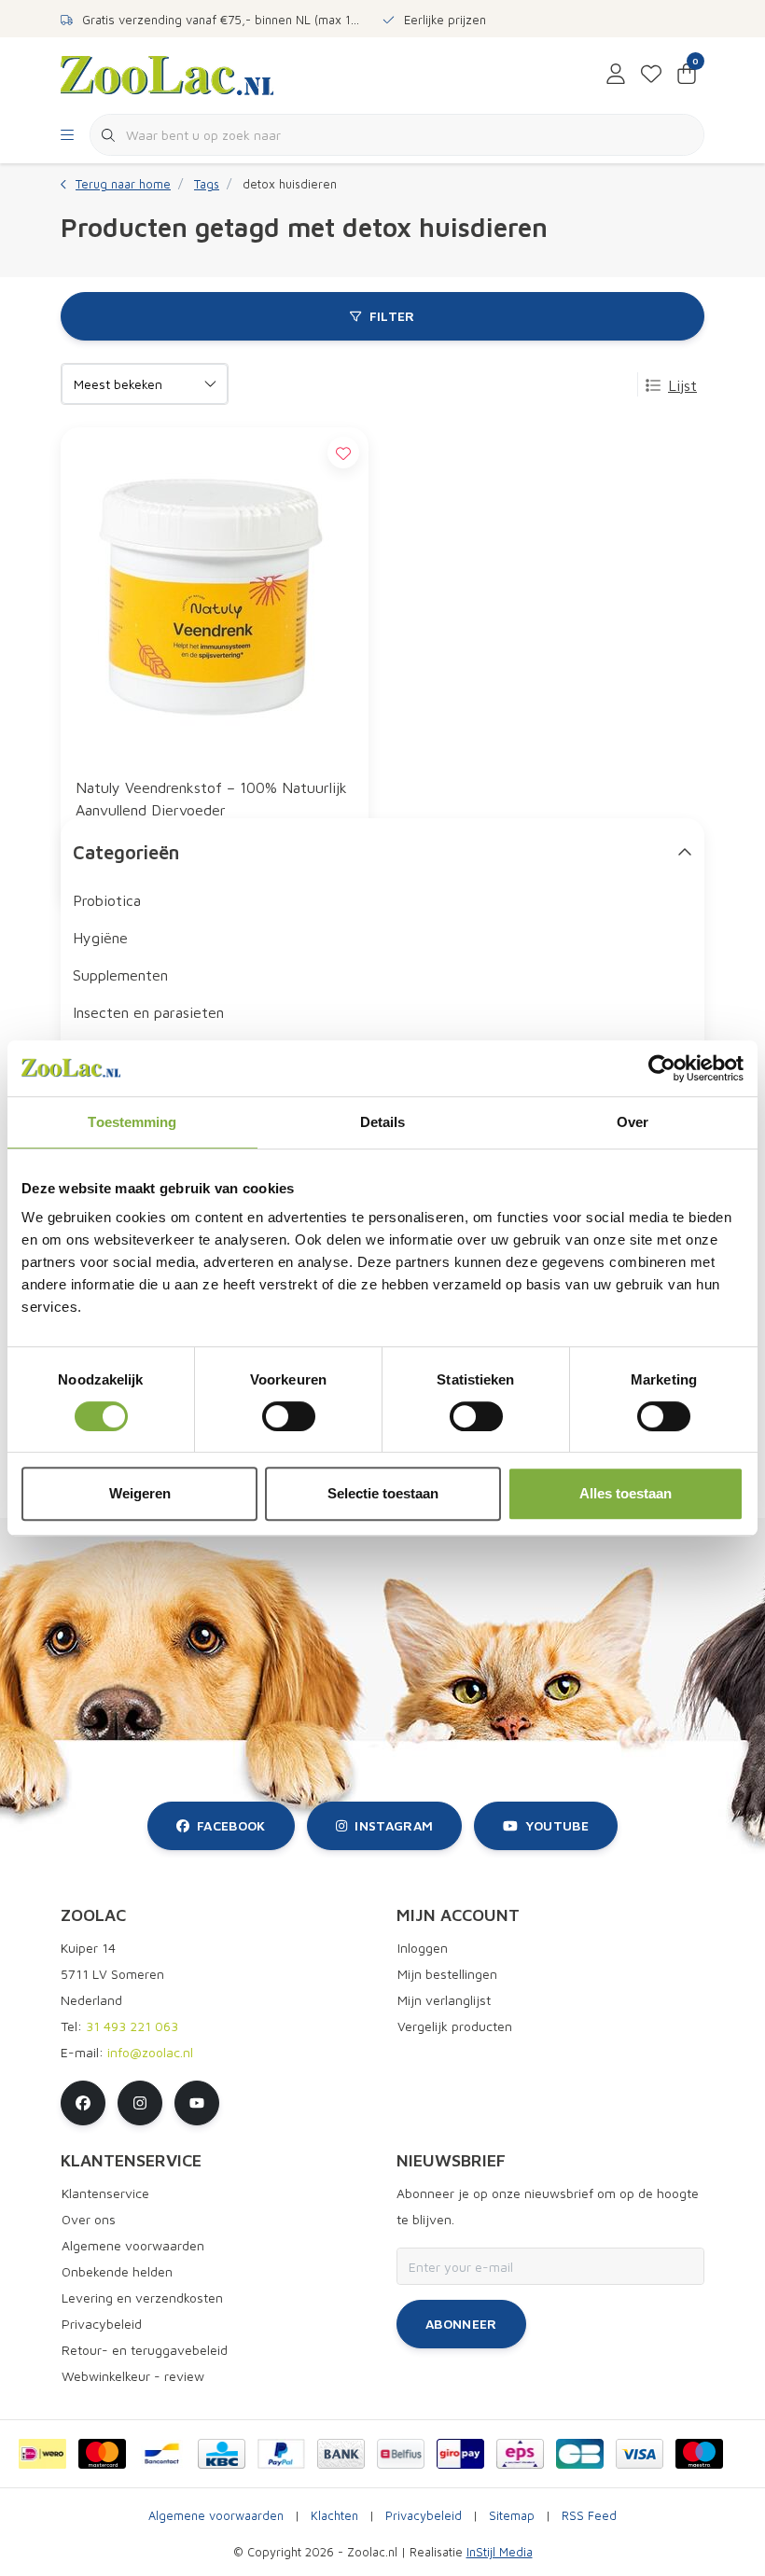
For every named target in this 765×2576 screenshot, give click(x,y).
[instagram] (140, 2103)
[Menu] (67, 135)
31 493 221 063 (132, 2026)
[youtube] (197, 2103)
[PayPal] (281, 2454)
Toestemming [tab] (132, 1122)
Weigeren (140, 1493)
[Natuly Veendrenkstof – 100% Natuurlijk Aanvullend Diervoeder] (215, 594)
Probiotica (107, 900)
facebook (231, 1825)
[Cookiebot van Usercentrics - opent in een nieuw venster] (662, 1068)
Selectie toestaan (383, 1493)
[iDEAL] (42, 2454)
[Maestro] (699, 2454)
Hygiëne (100, 938)
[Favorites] (651, 75)
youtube (557, 1825)
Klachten (334, 2516)
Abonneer (461, 2324)
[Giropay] (460, 2454)
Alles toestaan (626, 1493)
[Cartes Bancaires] (580, 2454)
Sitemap (512, 2516)
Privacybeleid (424, 2516)
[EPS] (520, 2454)
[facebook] (83, 2103)
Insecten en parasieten (148, 1012)
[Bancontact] (162, 2454)
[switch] (289, 1416)
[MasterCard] (102, 2454)
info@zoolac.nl (150, 2052)
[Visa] (640, 2454)
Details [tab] (383, 1122)
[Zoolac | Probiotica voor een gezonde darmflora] (167, 74)
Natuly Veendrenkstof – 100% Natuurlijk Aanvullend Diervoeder (211, 799)
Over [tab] (633, 1122)
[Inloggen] (616, 75)
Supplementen (120, 975)
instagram (394, 1825)
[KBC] (222, 2454)
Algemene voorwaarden (216, 2516)
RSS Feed (589, 2516)
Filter (392, 316)
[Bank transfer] (341, 2454)
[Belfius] (401, 2454)
